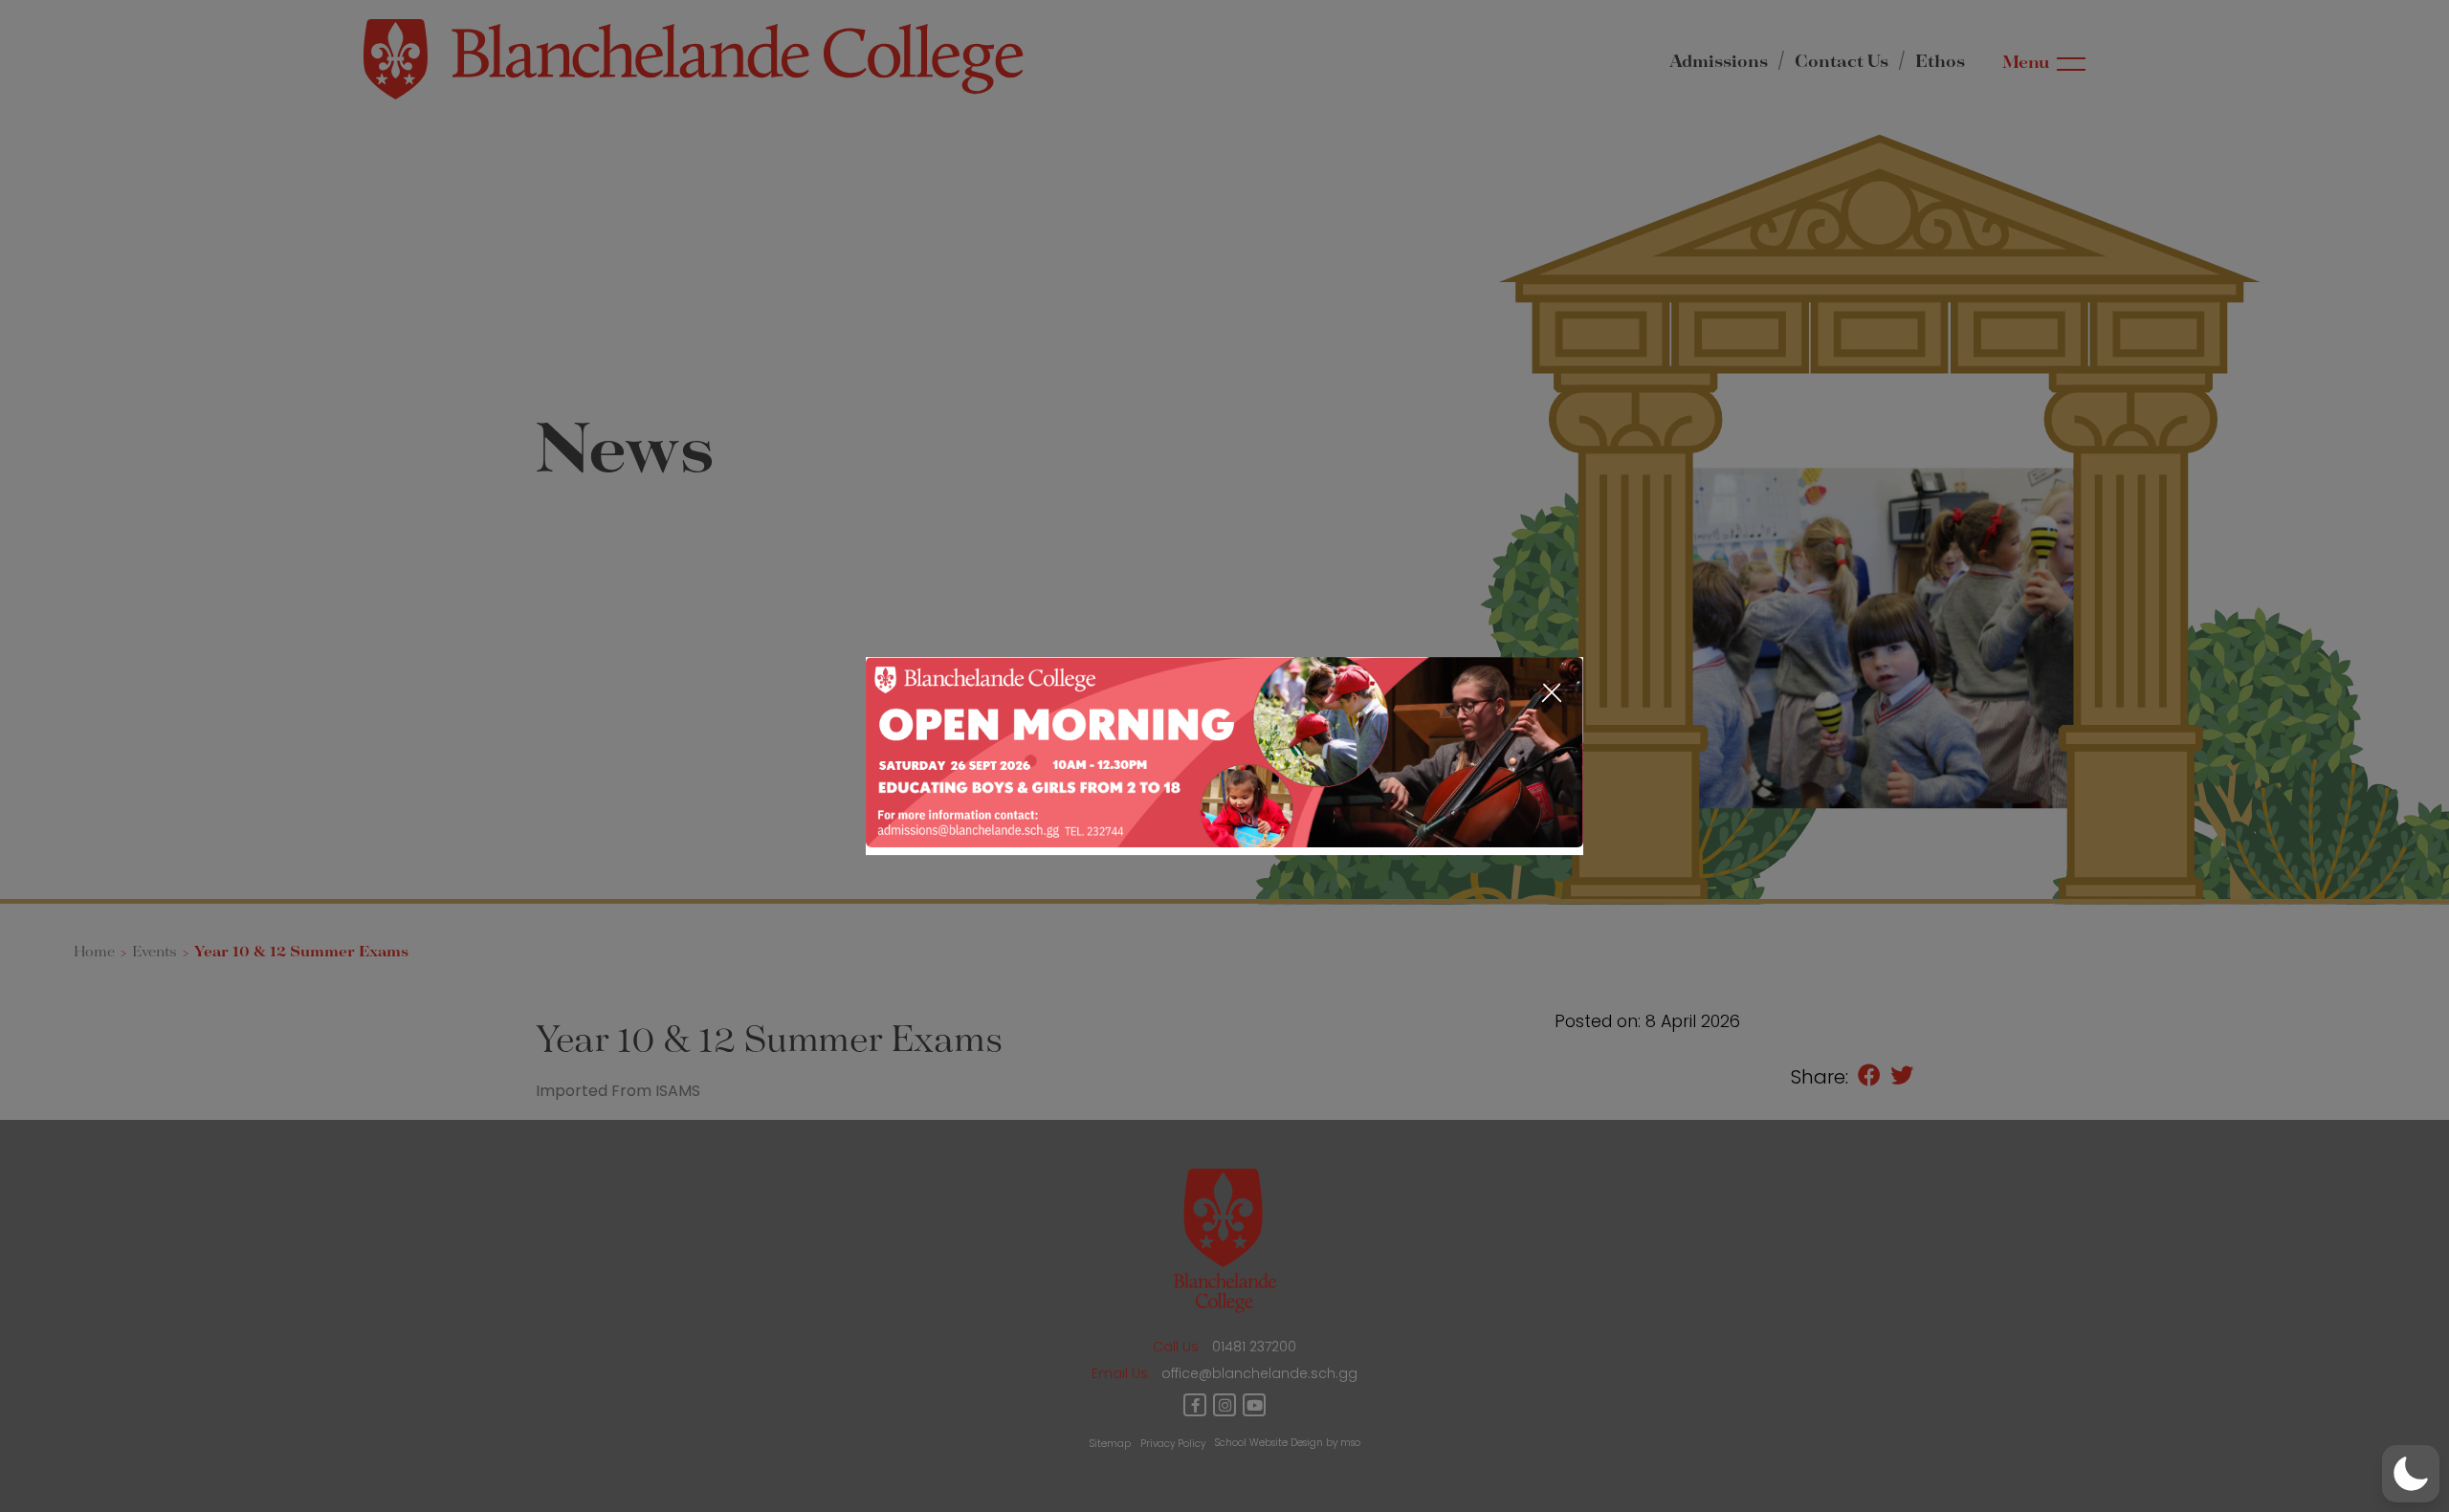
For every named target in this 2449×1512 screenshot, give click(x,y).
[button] (2411, 1474)
